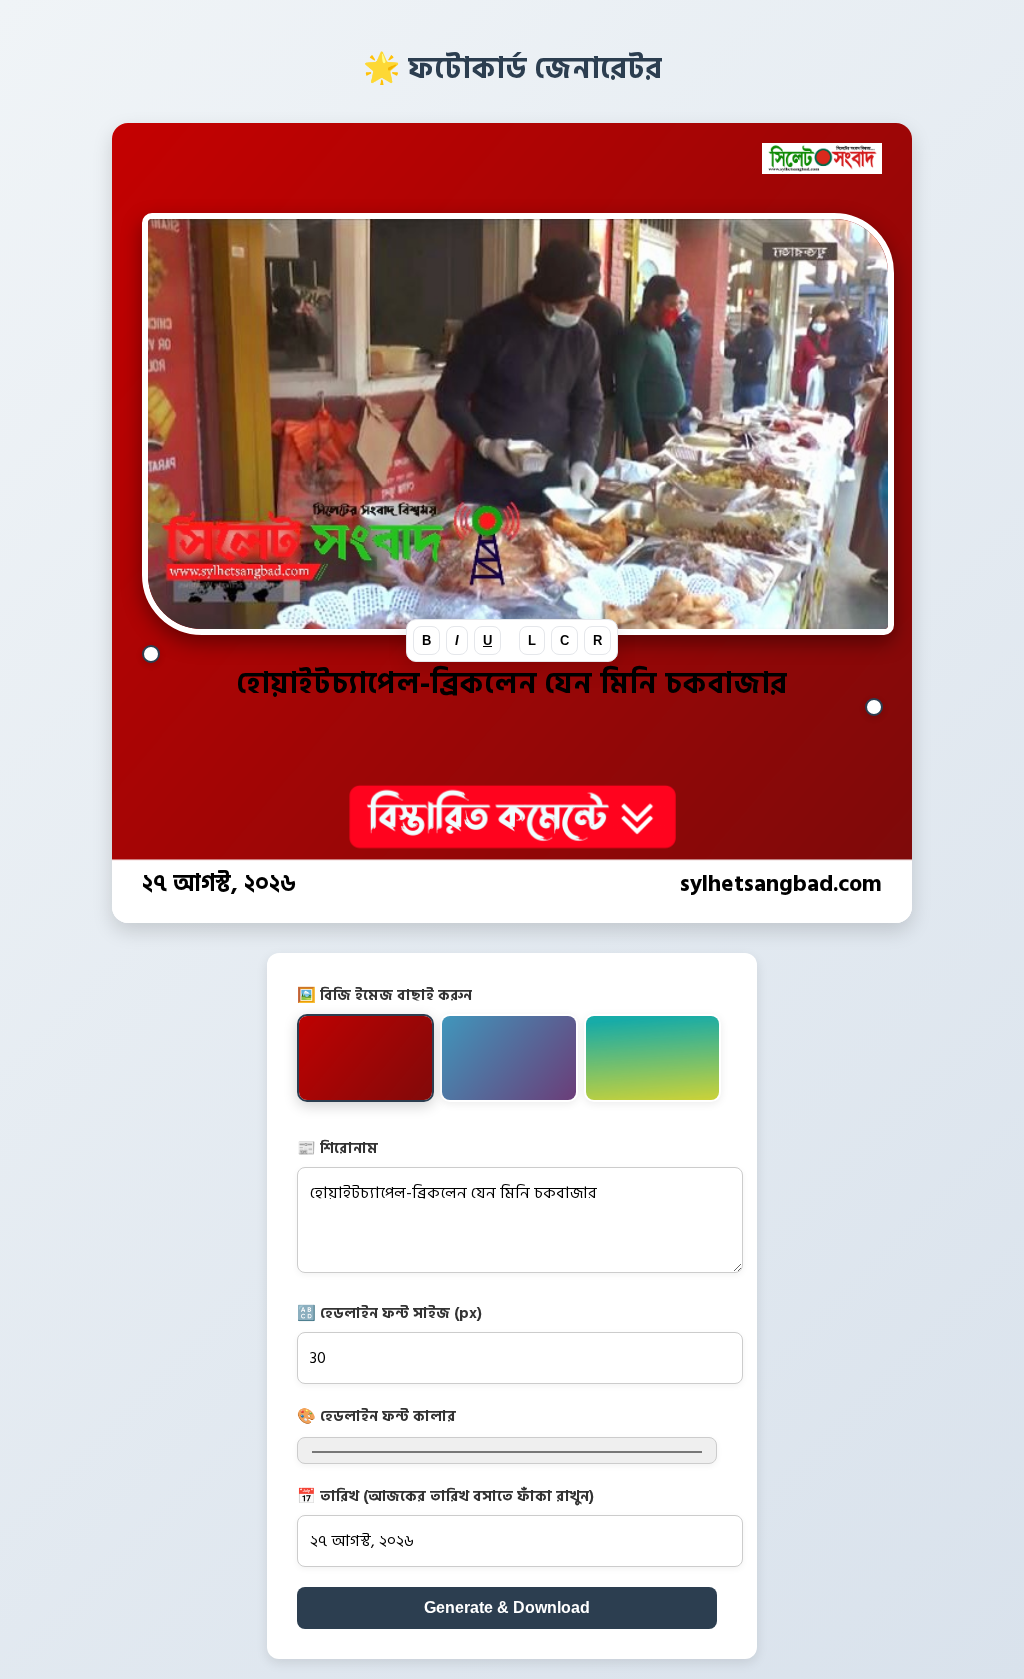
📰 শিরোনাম (337, 1148)
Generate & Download (507, 1607)
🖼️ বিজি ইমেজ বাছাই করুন (384, 995)
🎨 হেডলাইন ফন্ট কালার (376, 1416)
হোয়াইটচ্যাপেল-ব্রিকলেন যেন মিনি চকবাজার (512, 684)
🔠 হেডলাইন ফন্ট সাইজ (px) (389, 1313)
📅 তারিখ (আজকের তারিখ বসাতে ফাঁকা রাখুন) (445, 1496)
